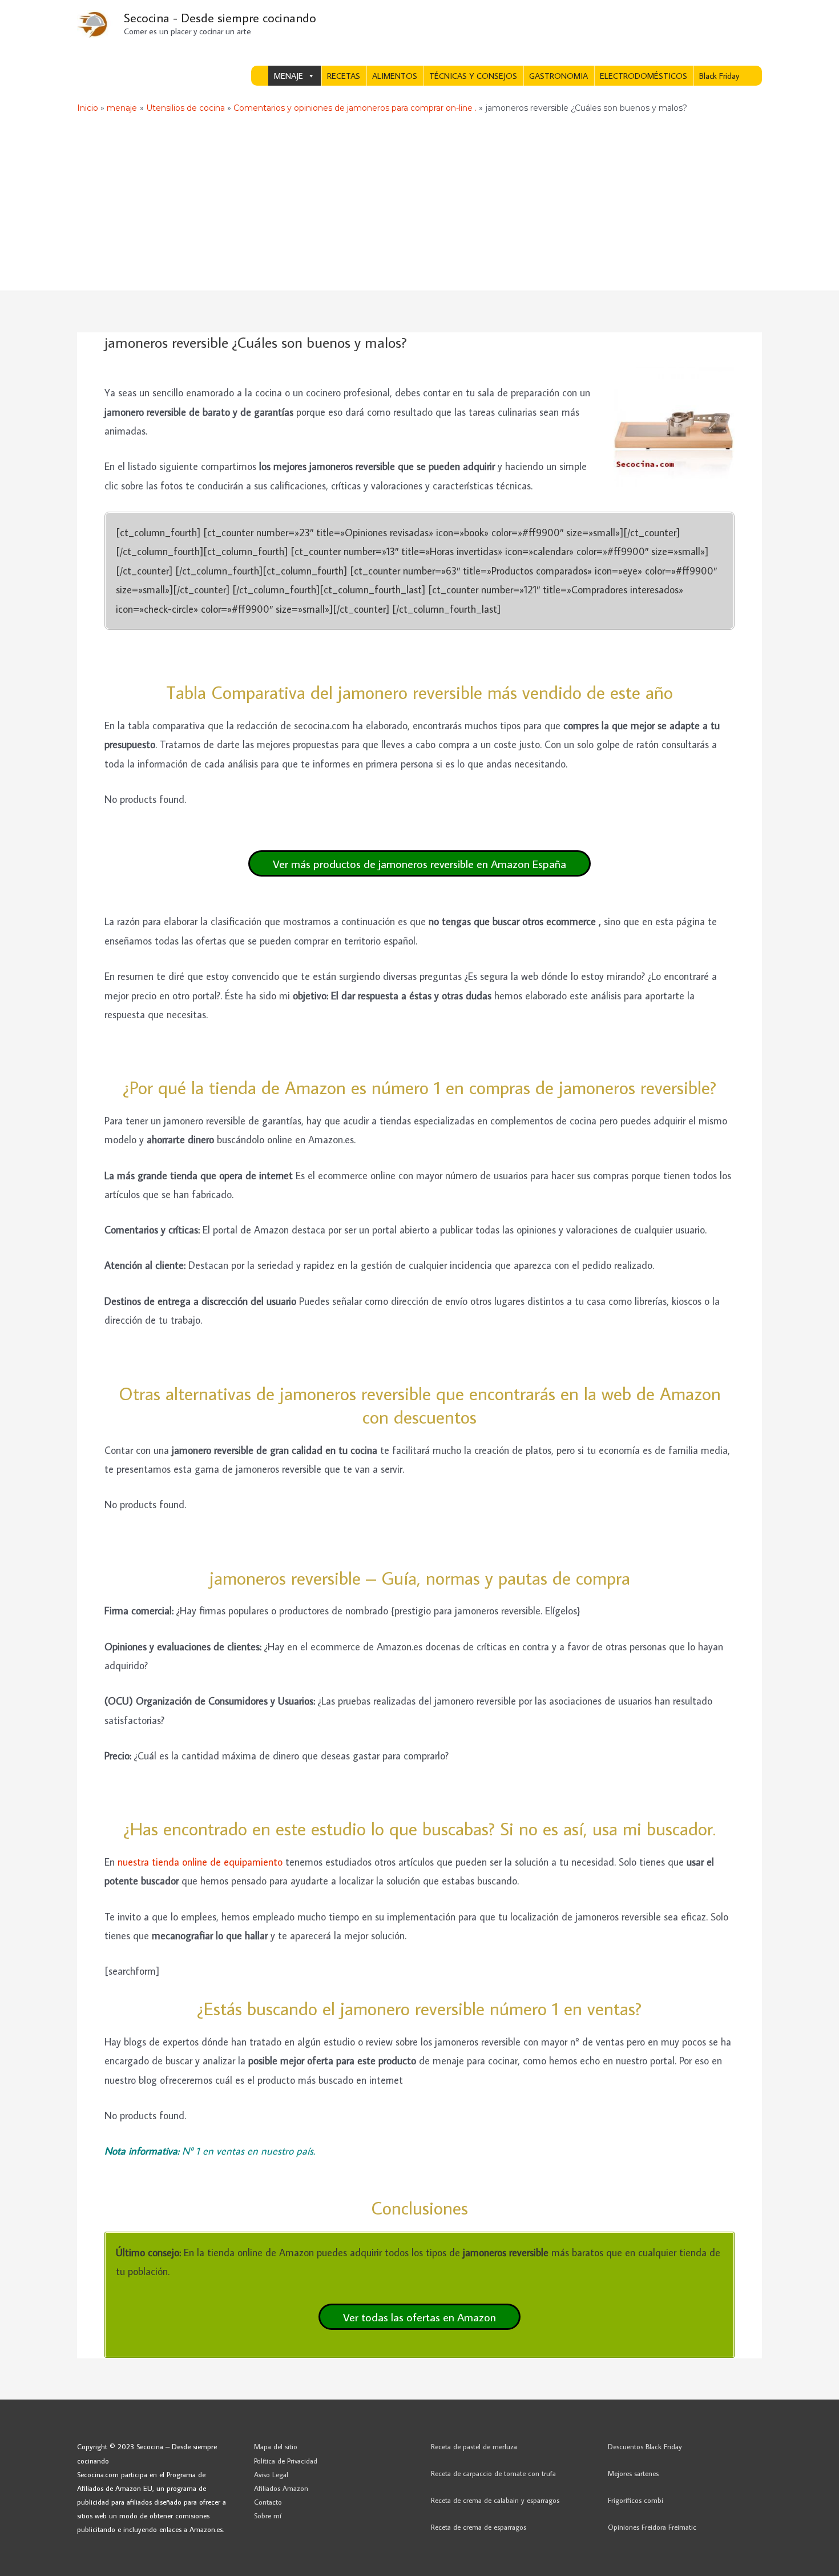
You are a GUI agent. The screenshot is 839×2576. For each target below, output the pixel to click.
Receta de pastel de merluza (474, 2446)
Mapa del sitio (276, 2446)
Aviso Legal (271, 2474)
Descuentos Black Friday (645, 2446)
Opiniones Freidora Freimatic (652, 2527)
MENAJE (289, 76)
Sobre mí (268, 2515)
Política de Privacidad (286, 2461)
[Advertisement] (419, 205)
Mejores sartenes (633, 2473)
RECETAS (344, 76)
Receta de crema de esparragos (479, 2527)
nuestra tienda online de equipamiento (200, 1862)
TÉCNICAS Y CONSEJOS (473, 76)
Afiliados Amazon (281, 2488)
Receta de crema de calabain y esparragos (495, 2500)
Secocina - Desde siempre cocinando (220, 17)
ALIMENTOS (395, 76)
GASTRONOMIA (558, 76)
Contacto (268, 2502)
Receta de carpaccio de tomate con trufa (493, 2473)
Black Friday (719, 76)
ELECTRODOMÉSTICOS (644, 76)
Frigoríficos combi (636, 2500)
